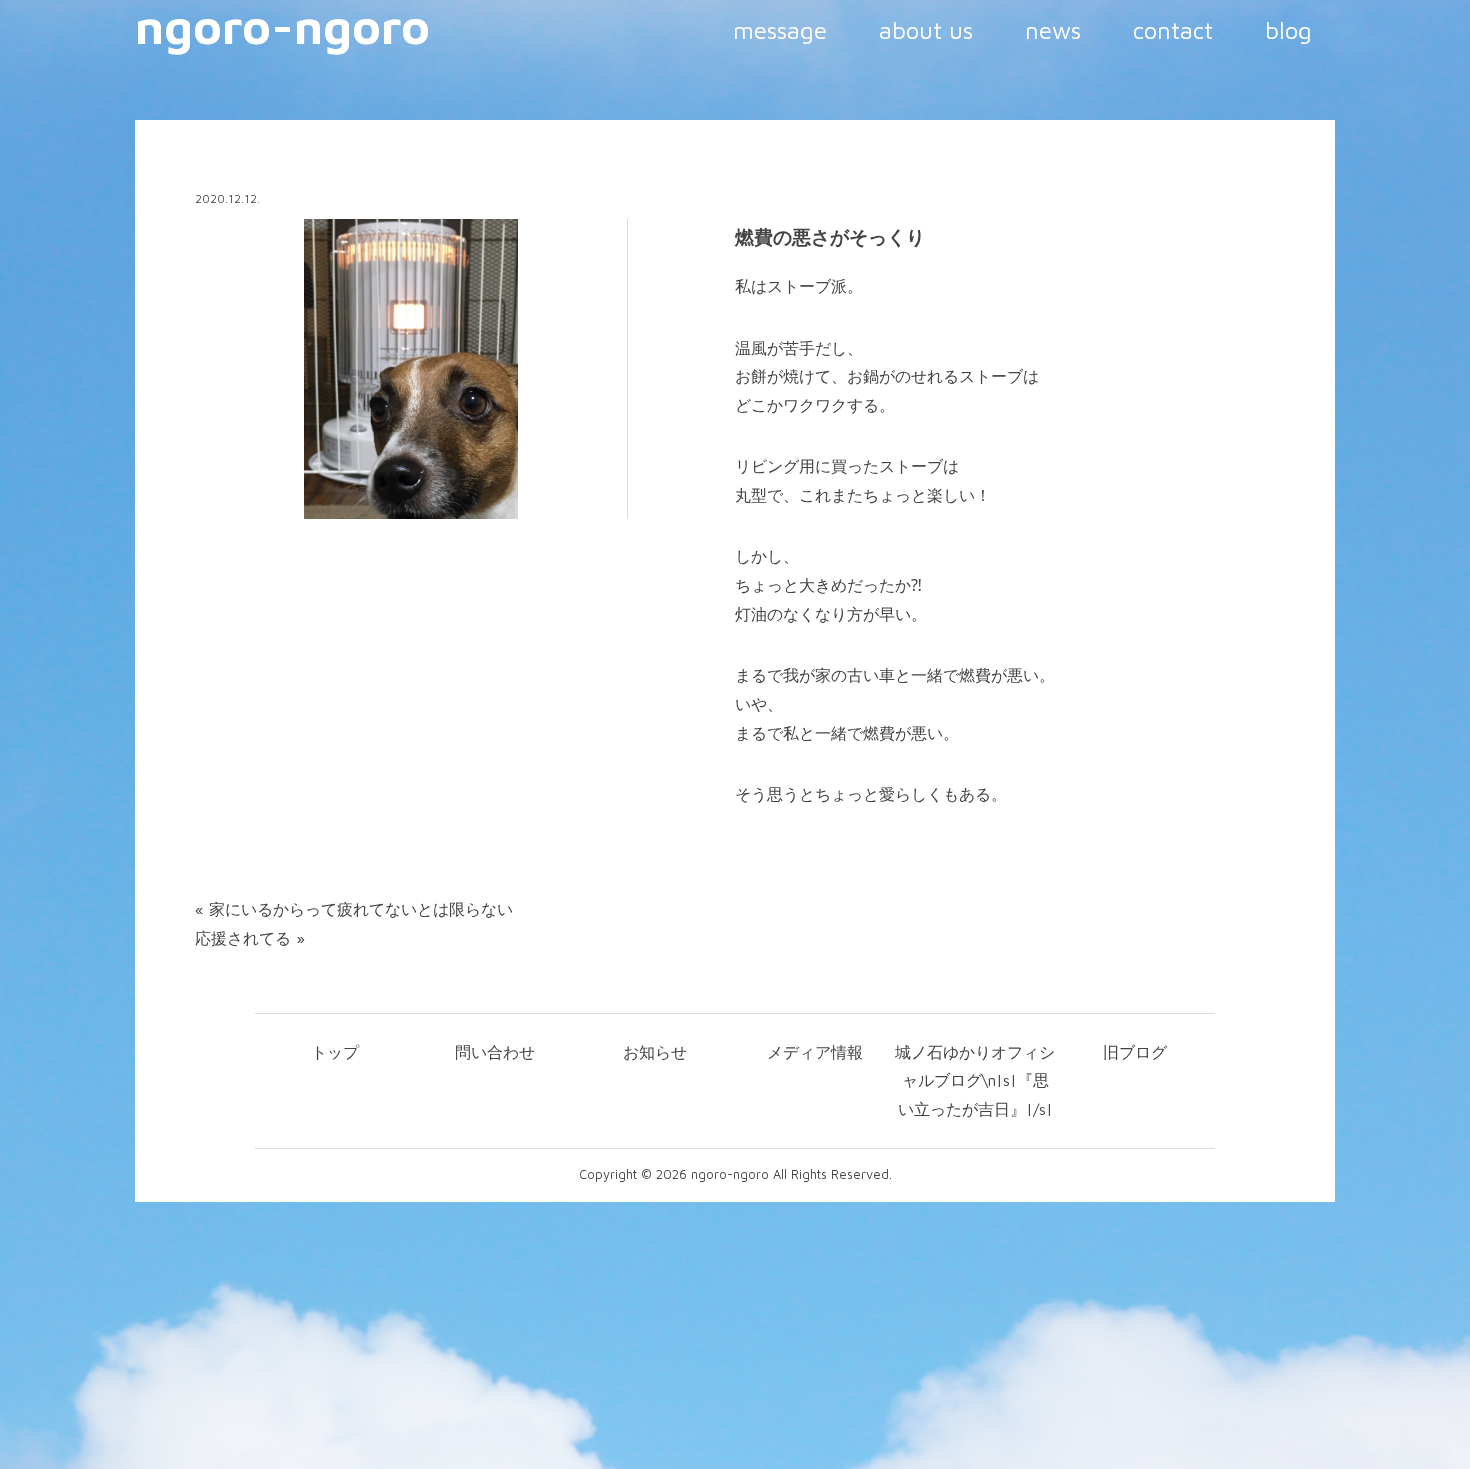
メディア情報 (815, 1052)
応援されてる (243, 938)
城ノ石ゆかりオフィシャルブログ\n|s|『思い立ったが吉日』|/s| (975, 1081)
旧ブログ (1135, 1052)
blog (1288, 30)
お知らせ (655, 1052)
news (1053, 30)
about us (926, 30)
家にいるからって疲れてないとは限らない (361, 909)
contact (1173, 30)
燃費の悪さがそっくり (830, 237)
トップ (335, 1052)
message (780, 30)
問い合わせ (495, 1052)
